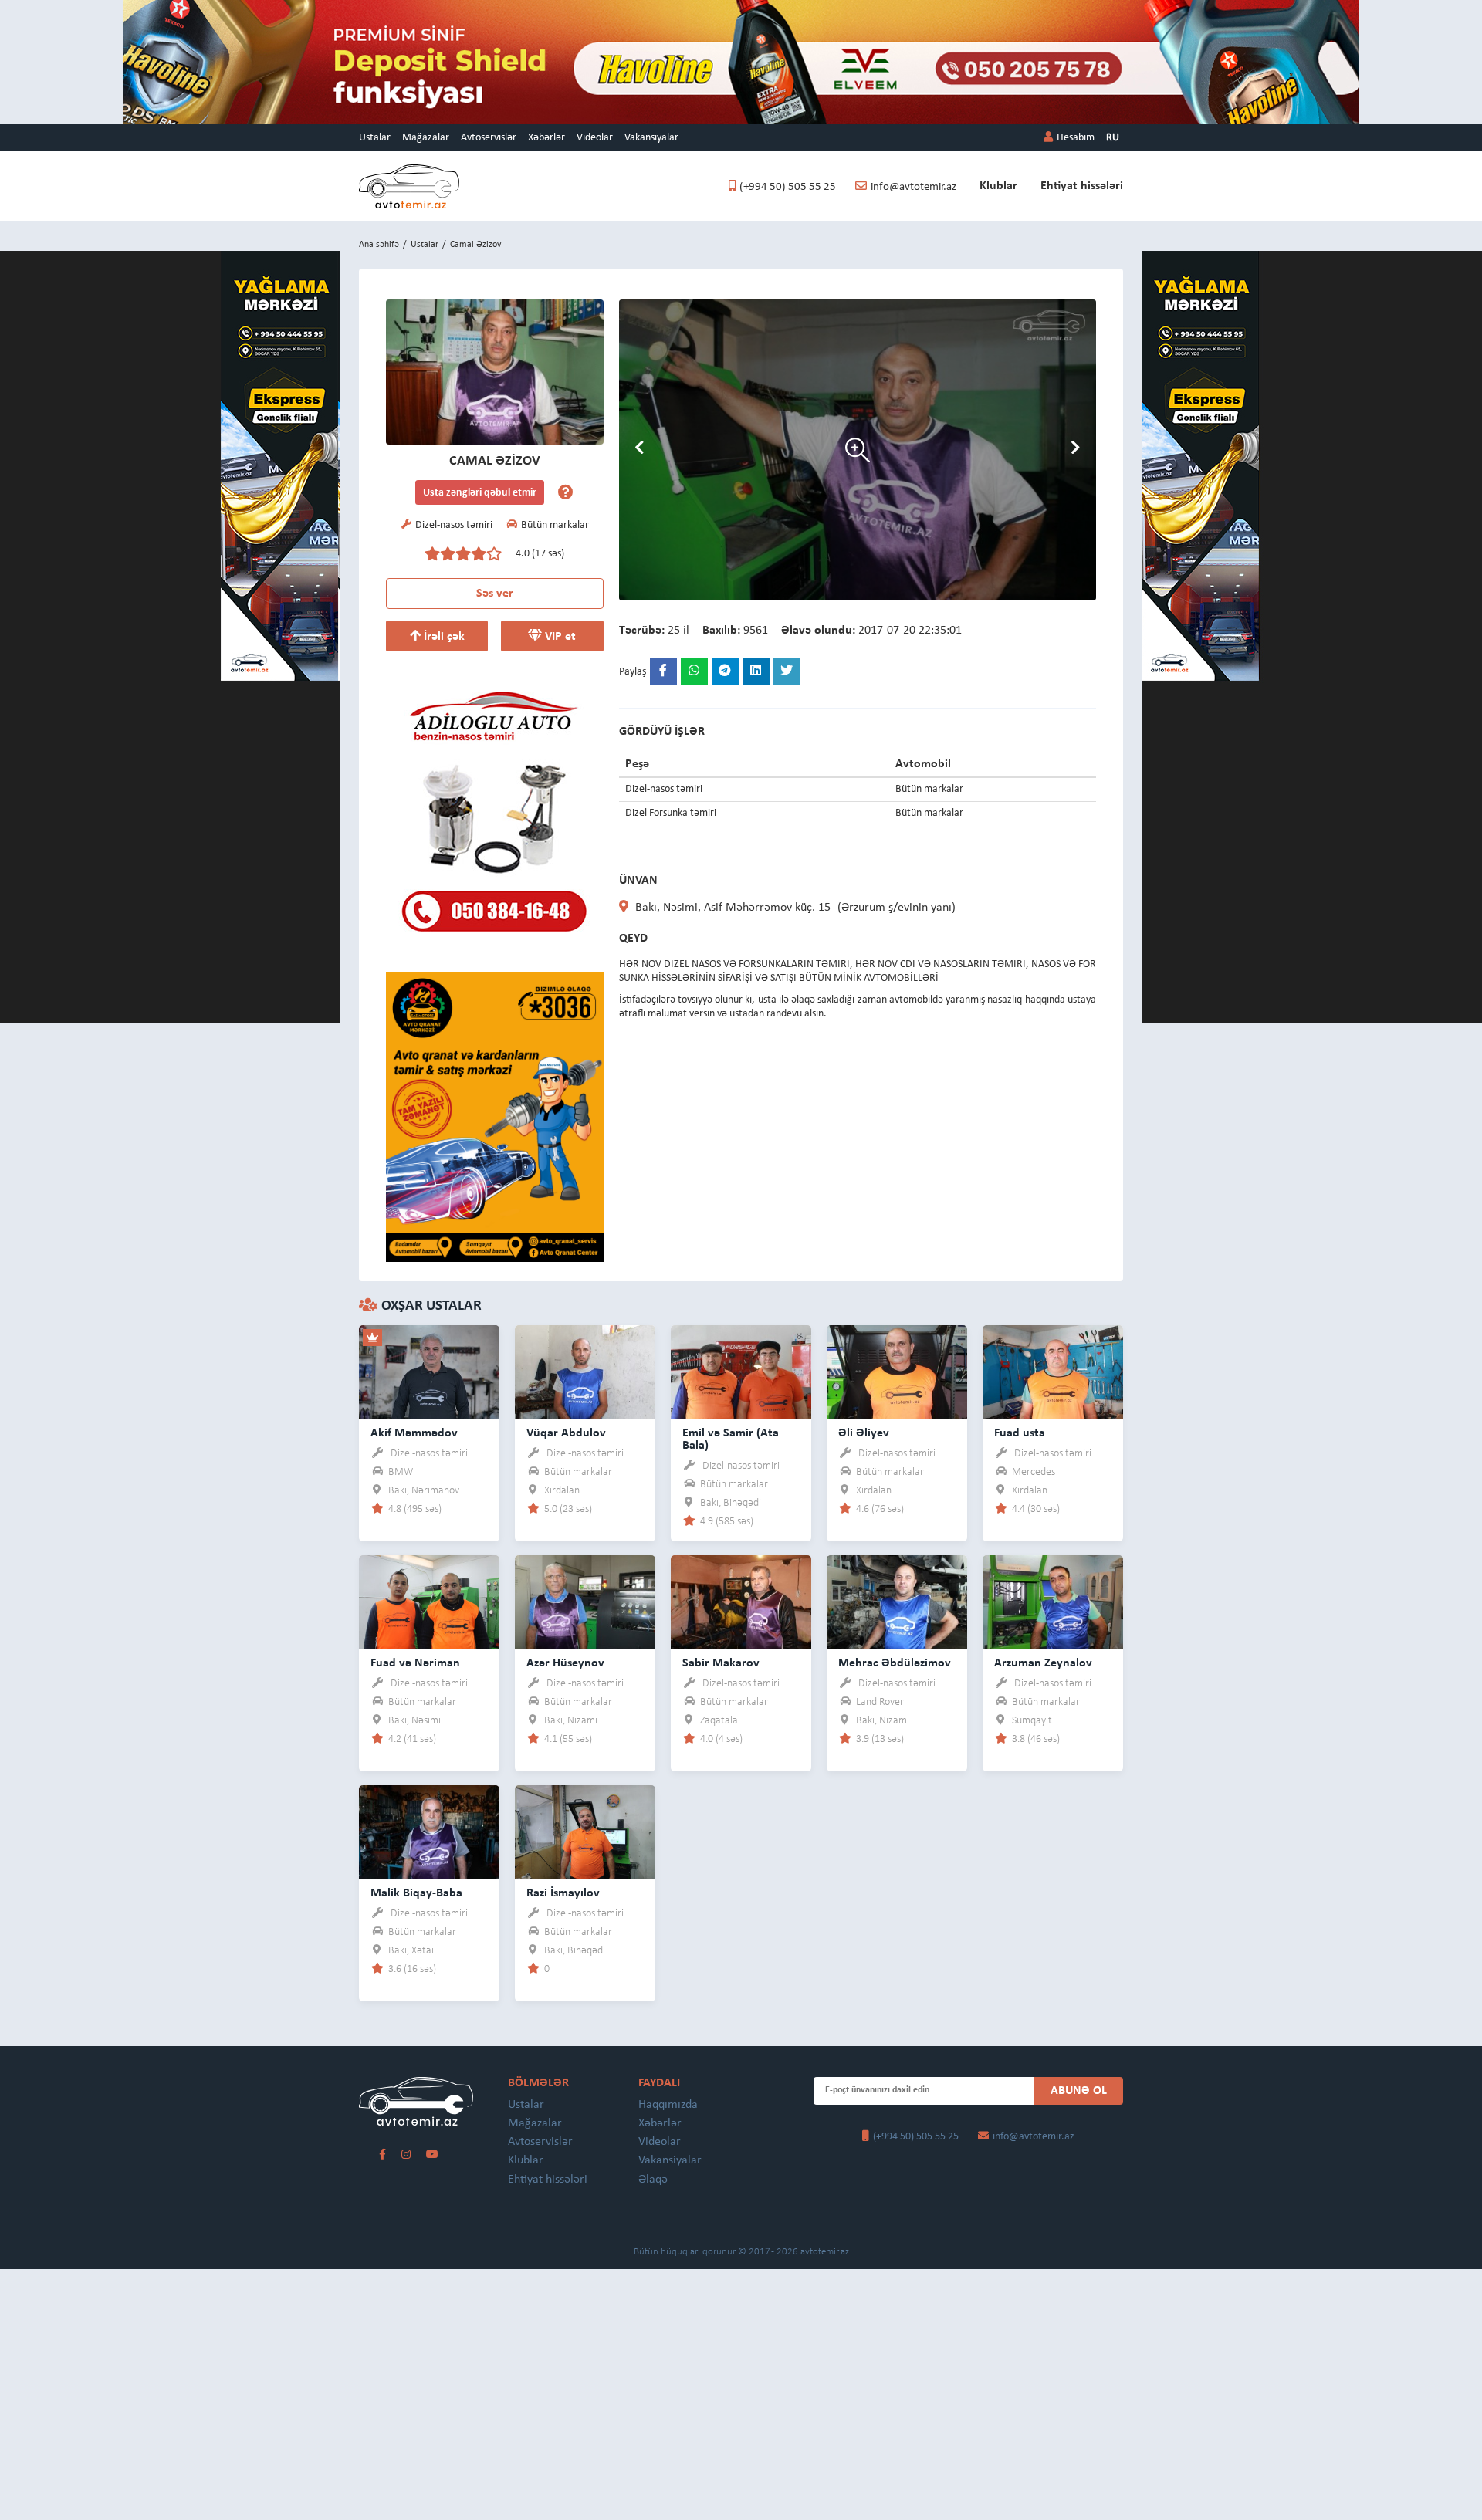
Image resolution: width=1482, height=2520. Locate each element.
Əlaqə (653, 2180)
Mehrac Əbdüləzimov (895, 1663)
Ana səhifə (379, 245)
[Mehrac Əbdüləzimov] (897, 1601)
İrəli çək (443, 637)
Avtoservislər (489, 138)
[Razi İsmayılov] (585, 1831)
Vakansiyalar (651, 138)
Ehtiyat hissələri (1082, 186)
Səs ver (495, 594)
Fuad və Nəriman (415, 1663)
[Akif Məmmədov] (429, 1371)
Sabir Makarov (721, 1663)
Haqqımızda (668, 2105)
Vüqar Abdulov (566, 1433)
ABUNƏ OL (1079, 2091)
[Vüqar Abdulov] (585, 1371)
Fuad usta (1020, 1433)
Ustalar (375, 138)
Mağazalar (426, 138)
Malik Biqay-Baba (416, 1893)
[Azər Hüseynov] (585, 1601)
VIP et (559, 637)
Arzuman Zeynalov (1043, 1663)
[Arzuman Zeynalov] (1053, 1601)
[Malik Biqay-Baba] (429, 1831)
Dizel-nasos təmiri (429, 1454)
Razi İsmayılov (563, 1893)
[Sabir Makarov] (741, 1601)
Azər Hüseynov (565, 1663)
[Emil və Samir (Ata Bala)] (741, 1371)
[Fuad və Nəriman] (429, 1601)
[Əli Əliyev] (897, 1371)
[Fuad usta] (1053, 1371)
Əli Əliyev (864, 1433)
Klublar (998, 186)
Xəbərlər (546, 138)
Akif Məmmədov (414, 1433)
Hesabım (1076, 138)
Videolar (595, 138)
